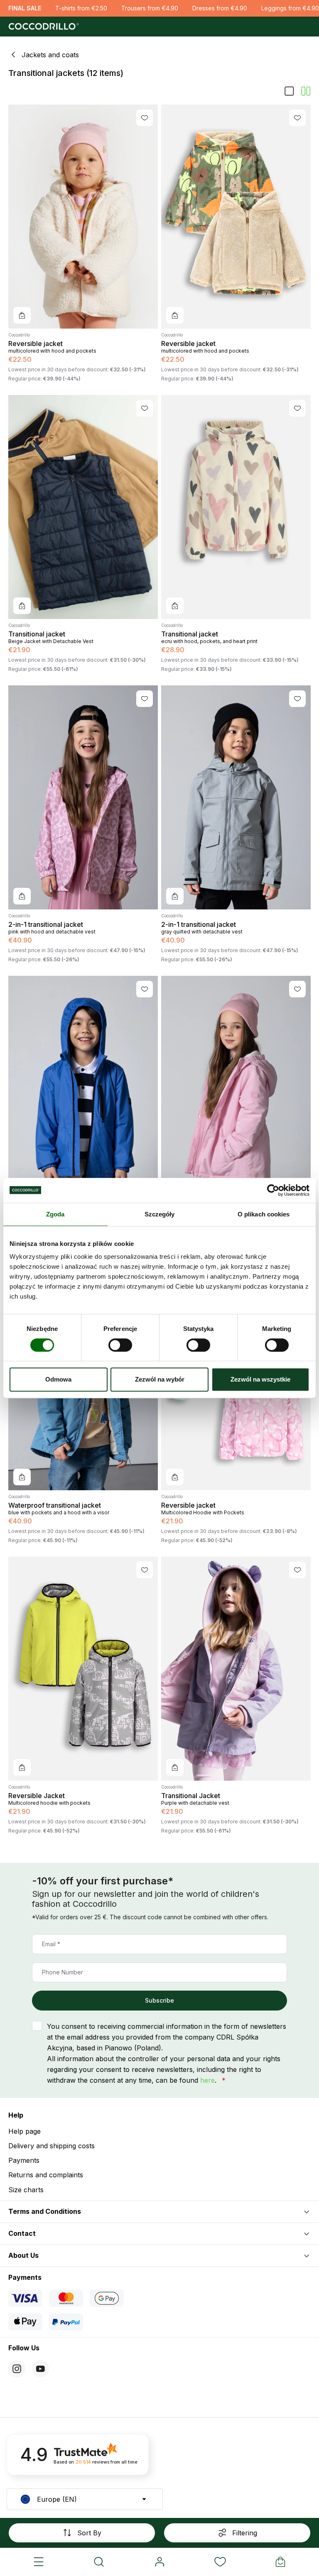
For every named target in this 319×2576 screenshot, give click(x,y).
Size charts (26, 2190)
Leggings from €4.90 (290, 8)
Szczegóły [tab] (160, 1214)
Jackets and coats (50, 55)
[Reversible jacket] (83, 217)
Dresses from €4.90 (220, 8)
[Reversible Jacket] (83, 1669)
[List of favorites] (220, 2562)
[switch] (120, 1345)
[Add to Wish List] (145, 118)
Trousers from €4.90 (150, 8)
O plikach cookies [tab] (264, 1214)
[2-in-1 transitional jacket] (83, 797)
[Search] (99, 2562)
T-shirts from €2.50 (81, 8)
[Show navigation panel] (39, 2562)
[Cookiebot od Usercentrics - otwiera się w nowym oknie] (273, 1190)
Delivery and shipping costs (52, 2146)
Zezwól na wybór (160, 1379)
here (207, 2080)
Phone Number (63, 1972)
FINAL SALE (25, 8)
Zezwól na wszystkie (260, 1379)
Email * (51, 1944)
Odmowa (58, 1379)
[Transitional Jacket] (236, 1669)
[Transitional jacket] (83, 507)
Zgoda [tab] (55, 1214)
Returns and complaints (46, 2175)
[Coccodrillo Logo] (43, 27)
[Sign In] (159, 2562)
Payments (24, 2160)
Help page (25, 2131)
